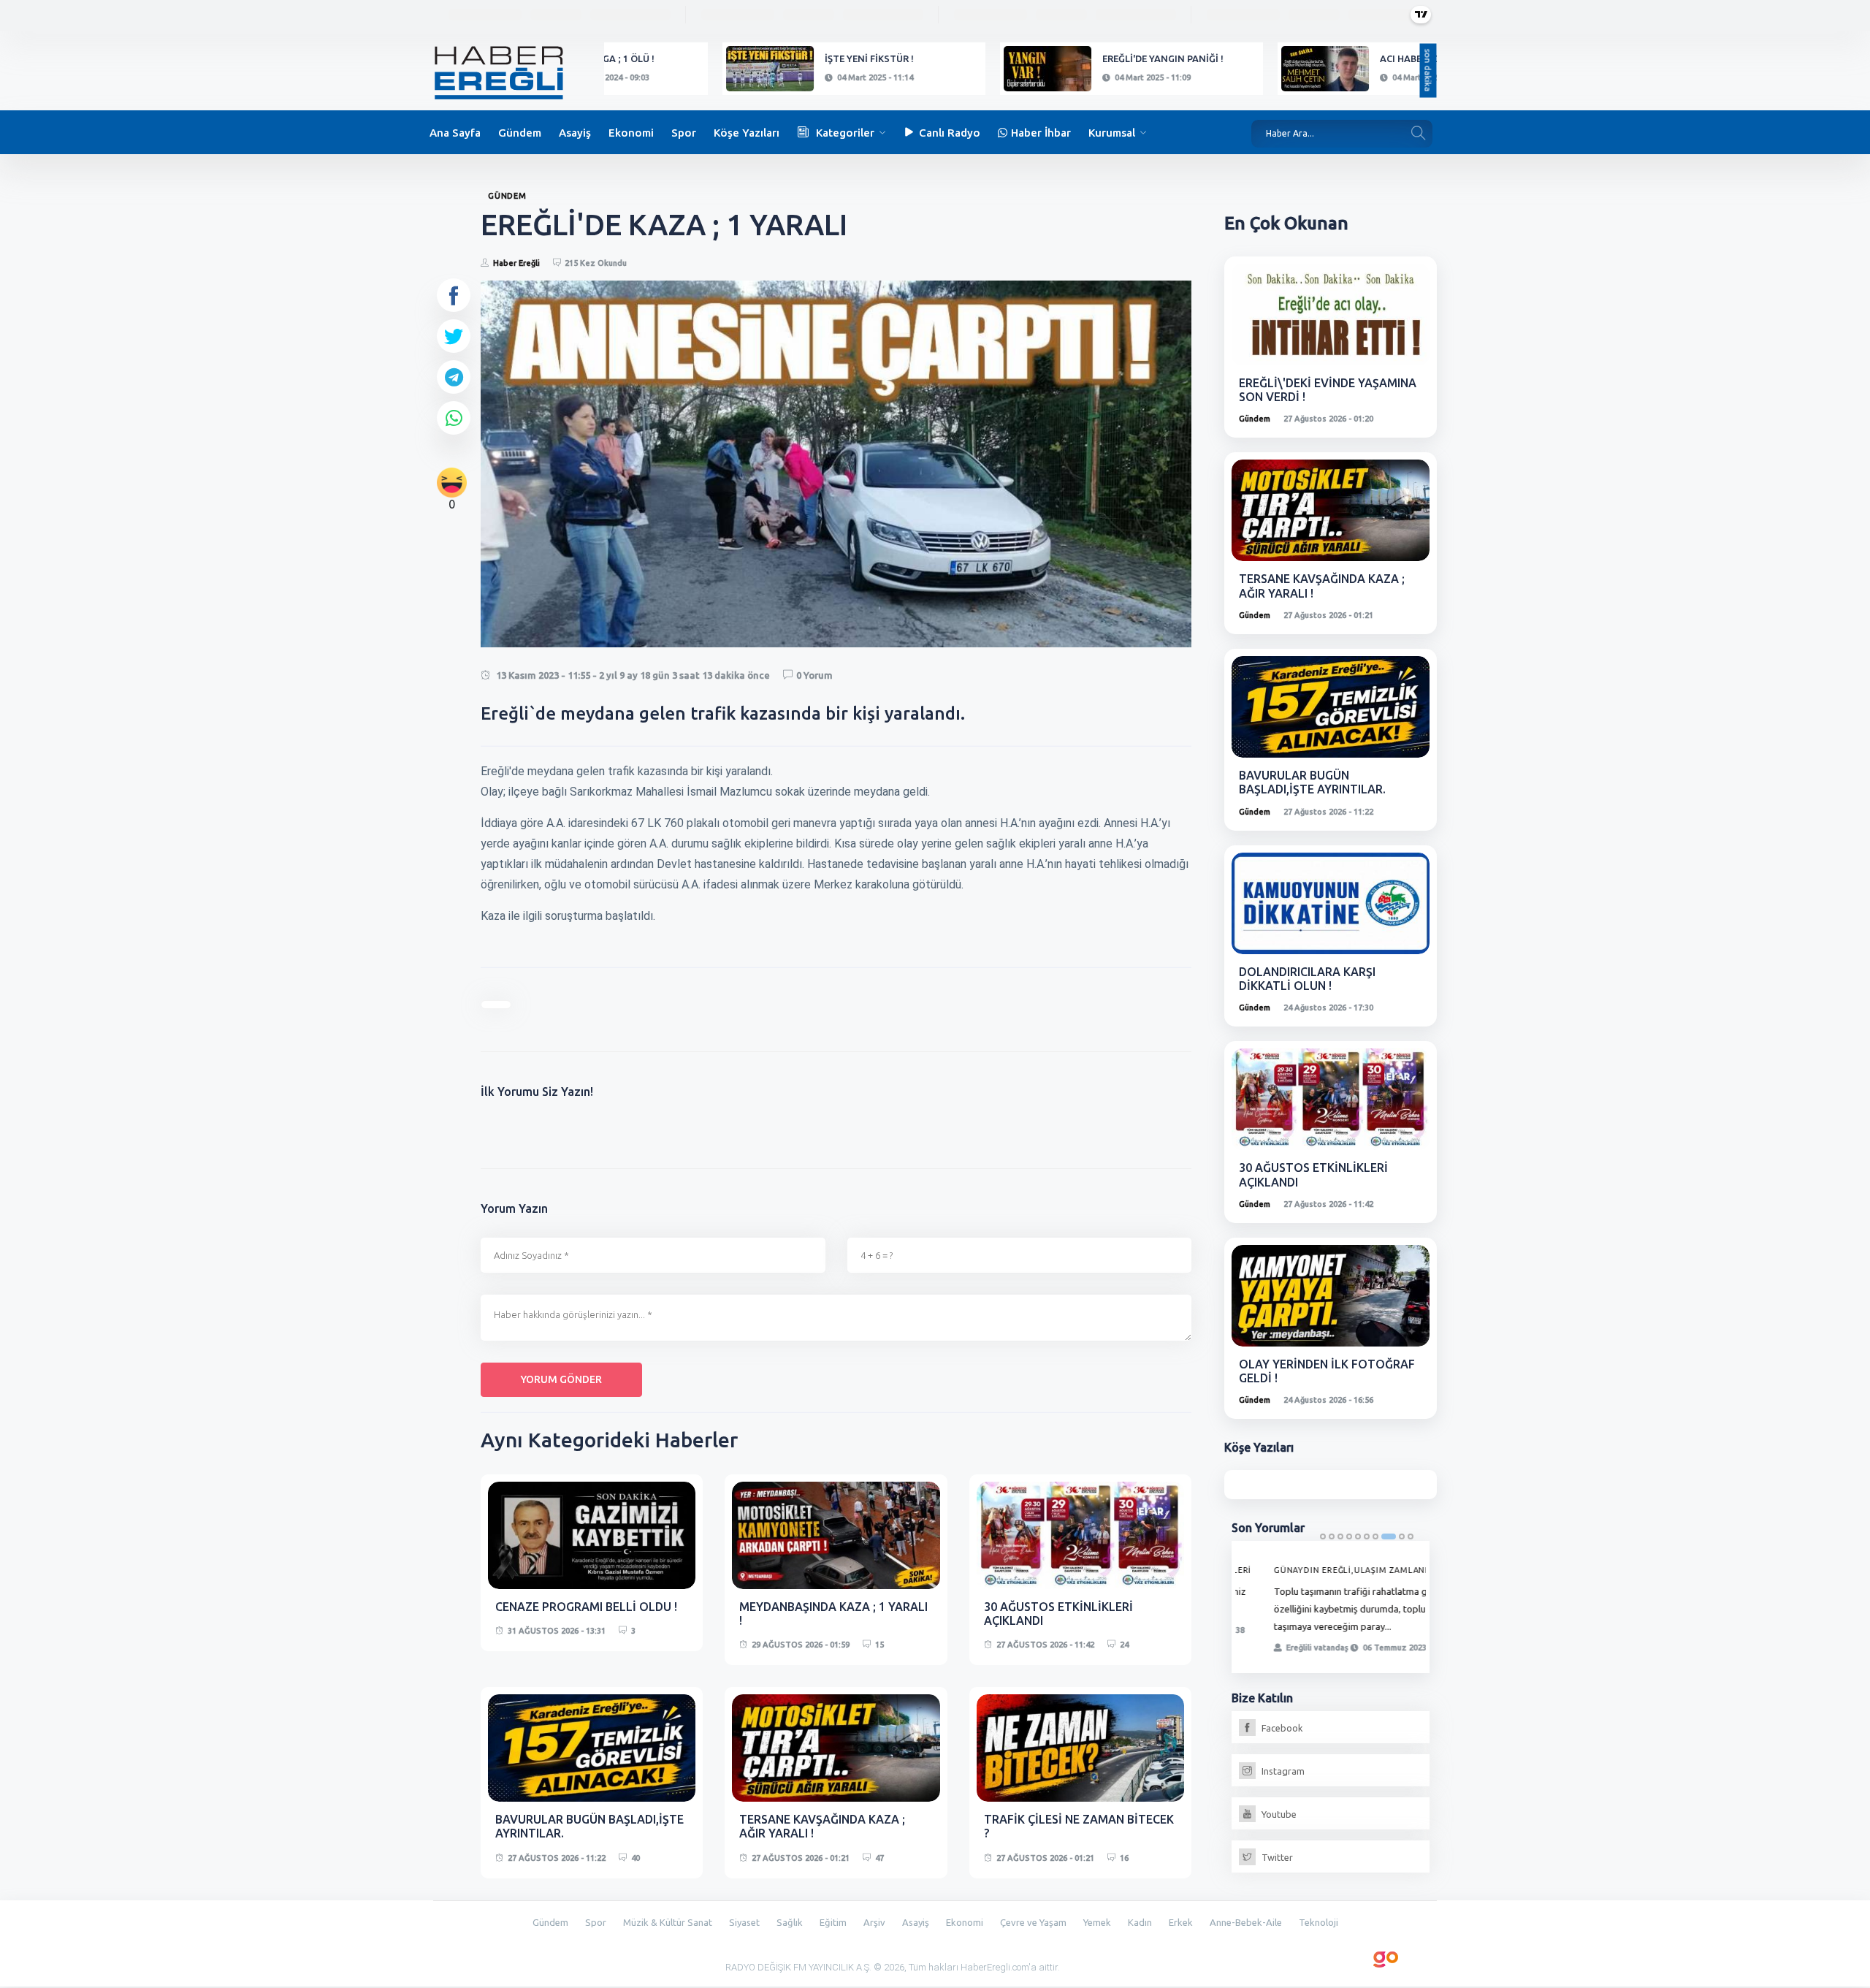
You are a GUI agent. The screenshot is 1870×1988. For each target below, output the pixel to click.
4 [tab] (1349, 1536)
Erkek (1181, 1922)
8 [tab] (1389, 1536)
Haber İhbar (1041, 133)
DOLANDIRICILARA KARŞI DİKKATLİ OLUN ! (1307, 979)
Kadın (1140, 1922)
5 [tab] (1358, 1536)
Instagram (1282, 1773)
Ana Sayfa (455, 133)
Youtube (1278, 1816)
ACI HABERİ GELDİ (1308, 58)
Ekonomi (631, 133)
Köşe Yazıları (747, 133)
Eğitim (833, 1922)
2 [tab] (1332, 1536)
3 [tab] (1340, 1536)
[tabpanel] (1331, 1608)
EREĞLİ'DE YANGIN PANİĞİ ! (1052, 58)
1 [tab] (1323, 1536)
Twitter (1276, 1859)
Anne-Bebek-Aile (1246, 1922)
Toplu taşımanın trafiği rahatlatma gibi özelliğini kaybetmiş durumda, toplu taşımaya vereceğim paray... (1332, 1609)
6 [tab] (1367, 1536)
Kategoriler (845, 133)
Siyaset (744, 1922)
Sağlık (790, 1922)
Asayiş (575, 133)
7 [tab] (1375, 1536)
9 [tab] (1402, 1536)
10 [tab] (1411, 1536)
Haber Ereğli (516, 263)
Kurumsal (1112, 133)
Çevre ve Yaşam (1033, 1922)
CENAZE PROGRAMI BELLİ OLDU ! (586, 1607)
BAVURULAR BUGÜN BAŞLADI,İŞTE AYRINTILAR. (1312, 782)
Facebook (1281, 1730)
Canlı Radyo (950, 133)
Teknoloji (1318, 1922)
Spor (684, 133)
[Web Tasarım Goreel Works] (1386, 1957)
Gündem (520, 133)
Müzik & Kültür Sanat (668, 1922)
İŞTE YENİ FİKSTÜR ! (758, 58)
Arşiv (874, 1922)
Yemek (1097, 1922)
